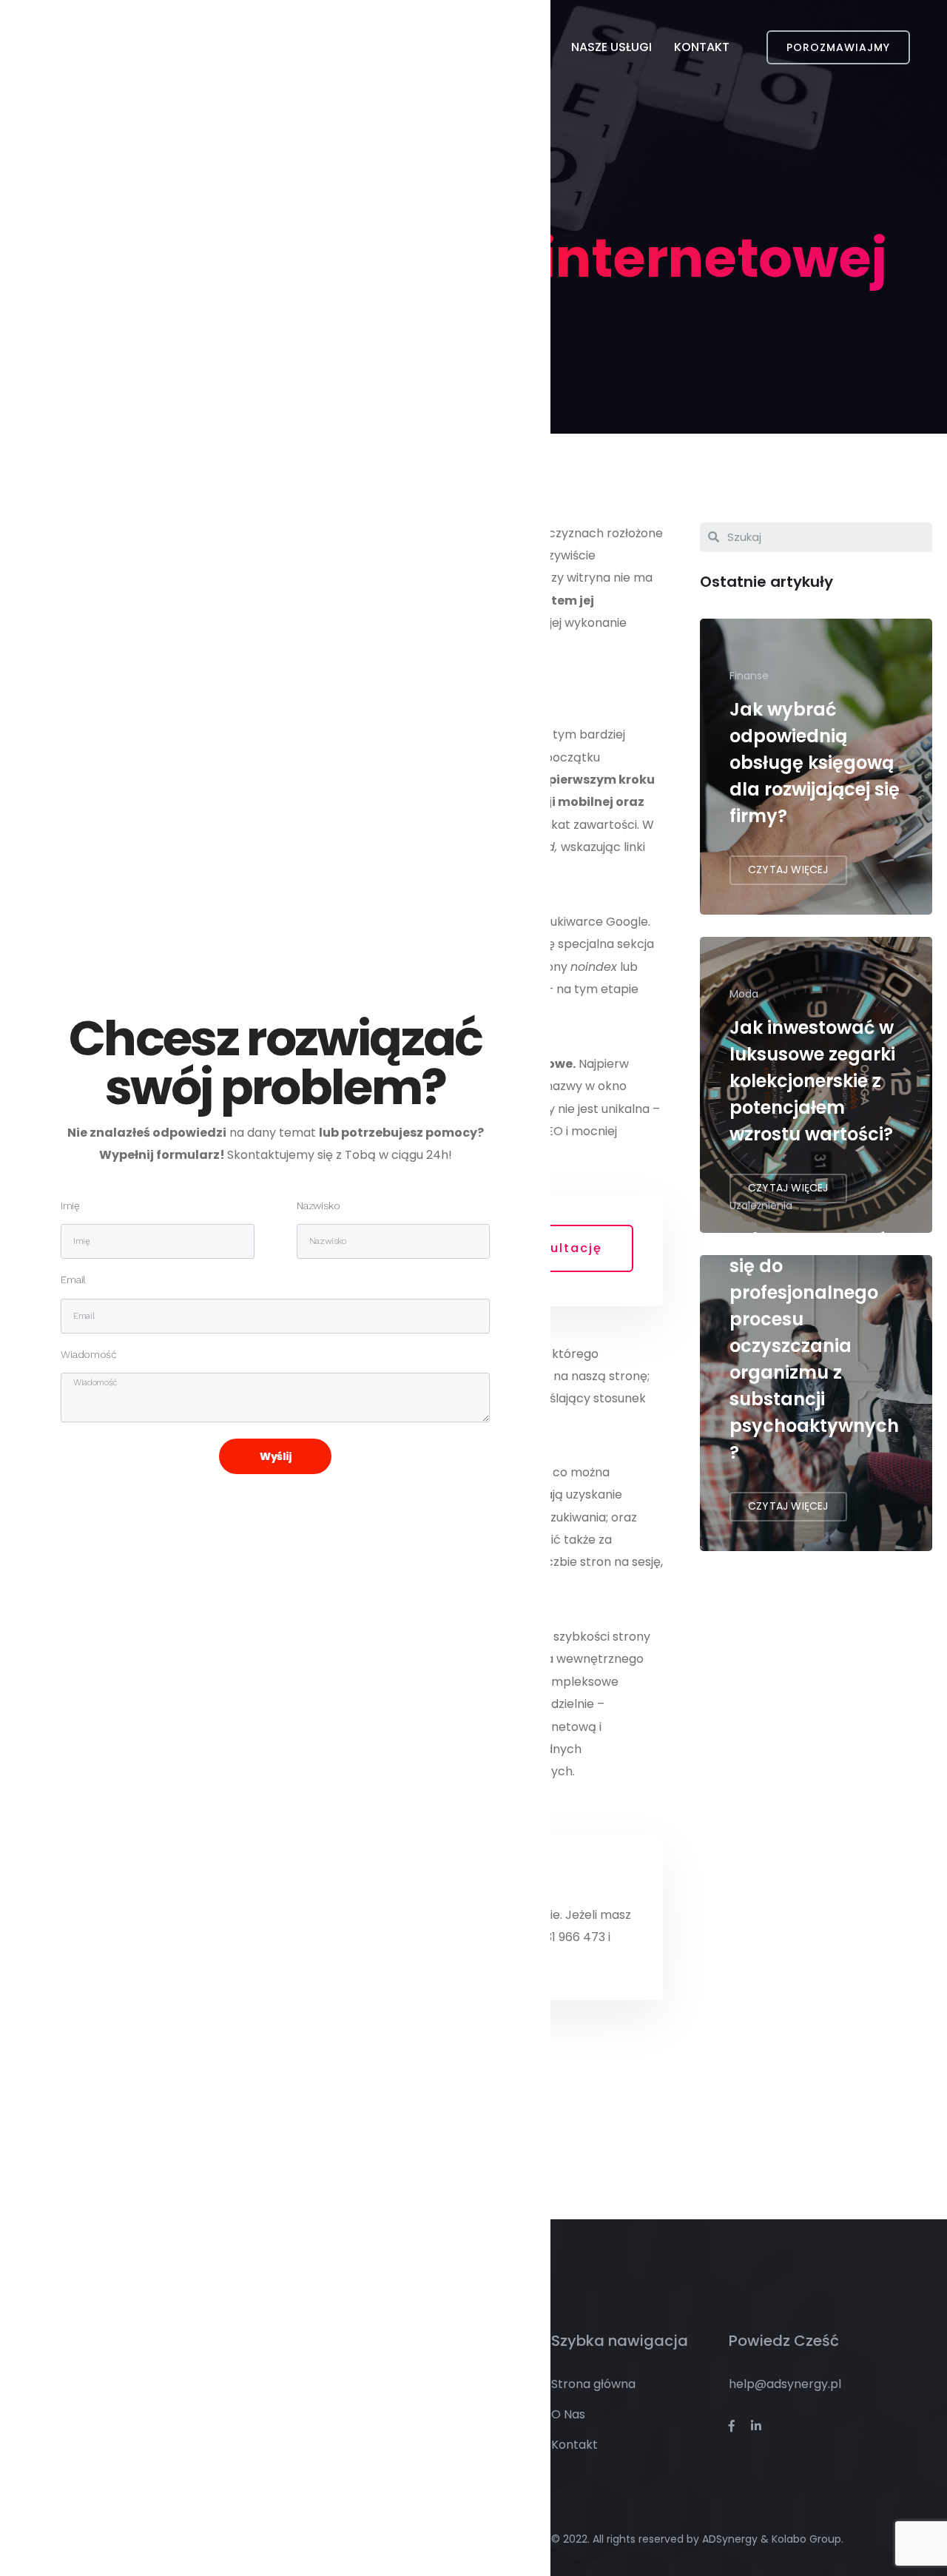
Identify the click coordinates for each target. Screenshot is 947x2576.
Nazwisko (318, 1206)
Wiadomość (88, 1355)
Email (73, 1280)
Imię (70, 1206)
